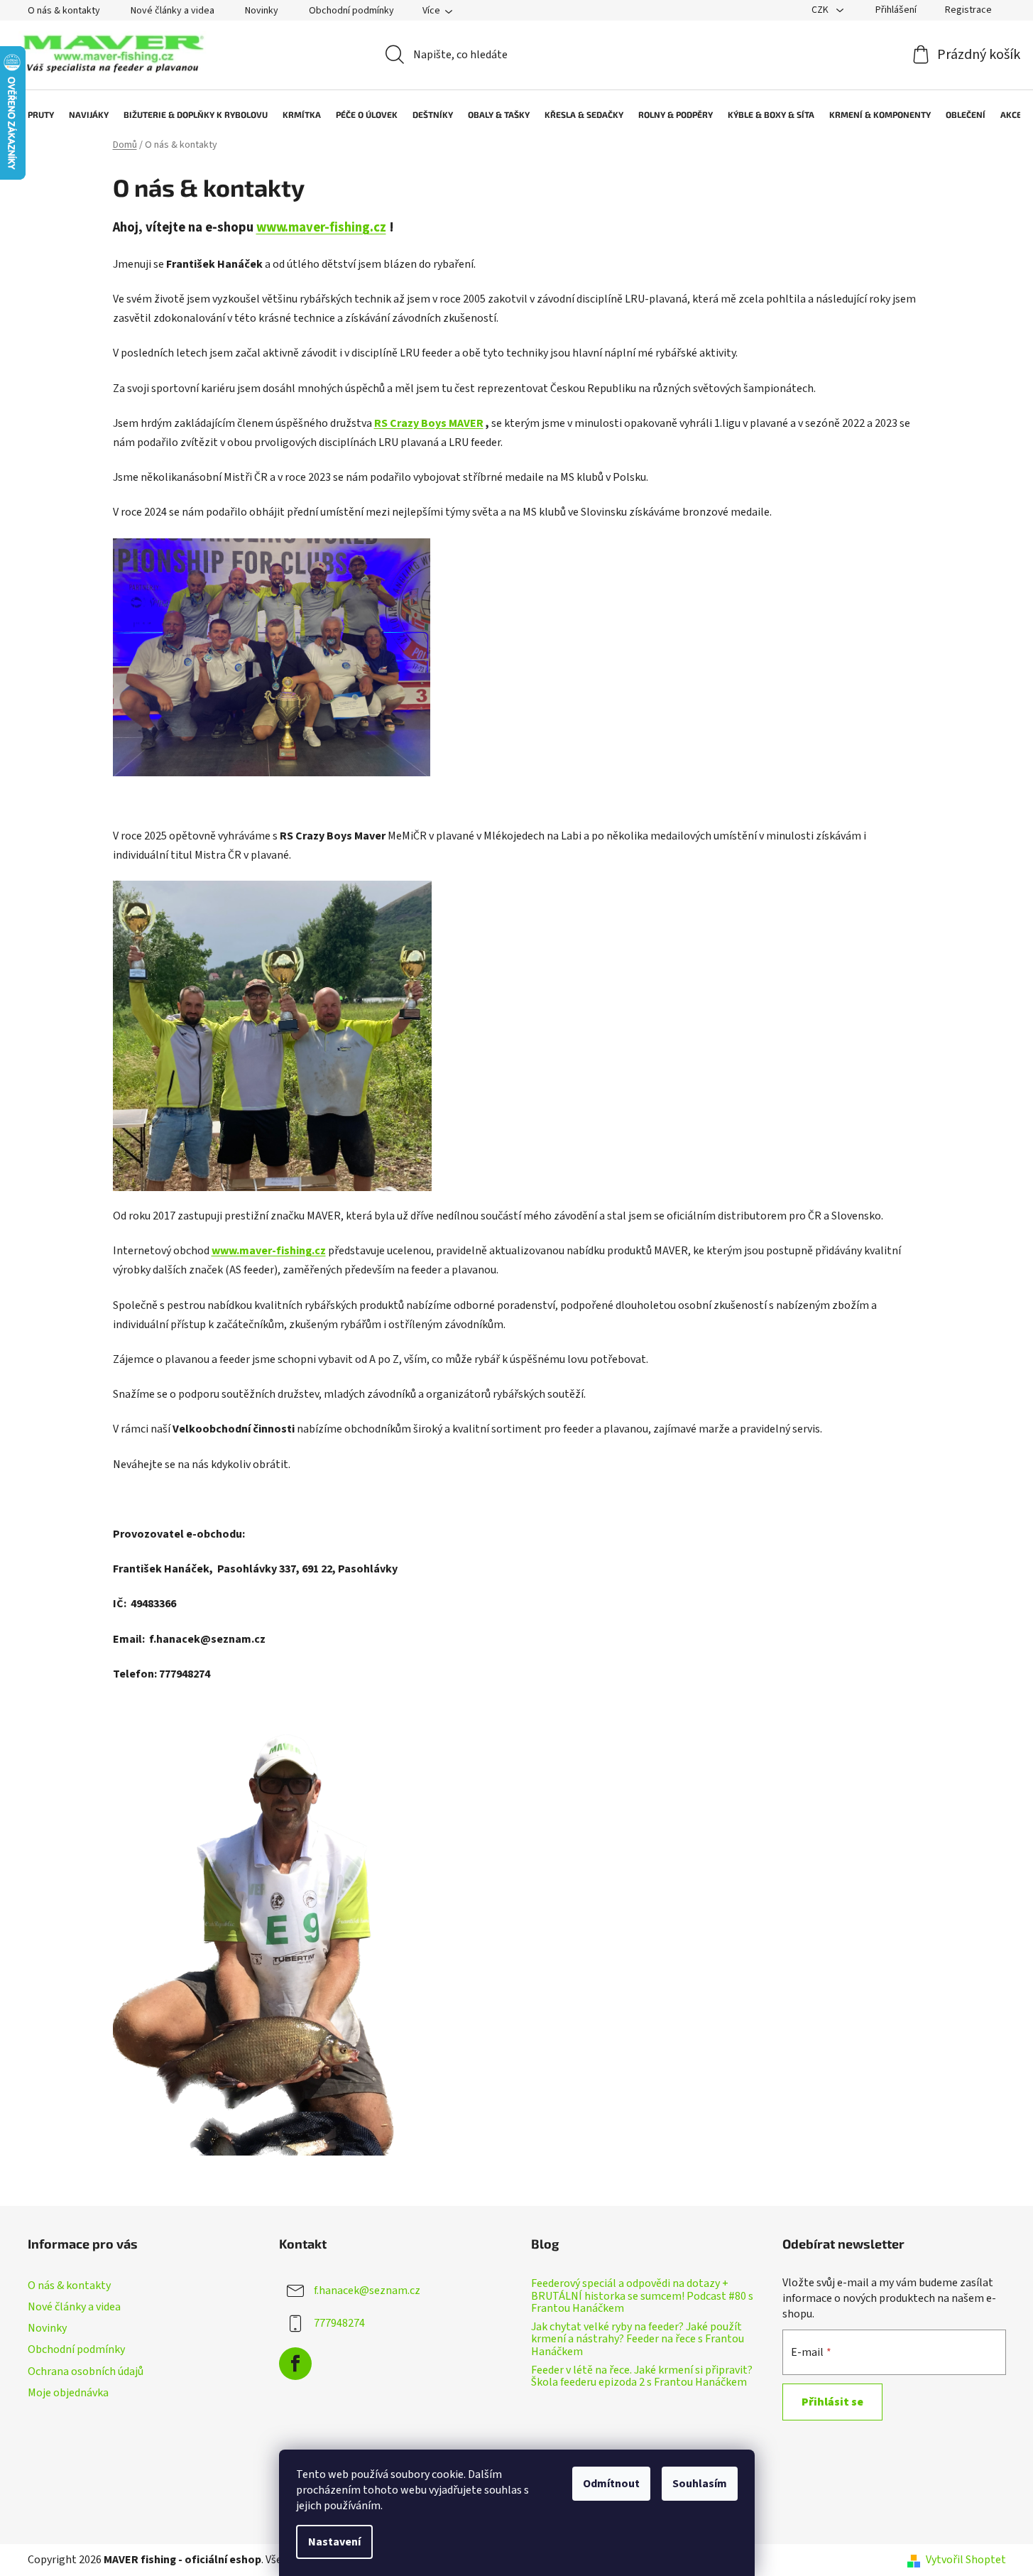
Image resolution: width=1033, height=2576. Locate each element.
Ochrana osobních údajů (86, 2371)
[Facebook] (295, 2364)
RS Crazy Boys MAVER (429, 423)
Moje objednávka (68, 2393)
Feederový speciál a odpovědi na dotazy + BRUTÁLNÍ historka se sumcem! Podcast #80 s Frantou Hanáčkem (642, 2297)
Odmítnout (611, 2484)
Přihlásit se (832, 2402)
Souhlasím (700, 2484)
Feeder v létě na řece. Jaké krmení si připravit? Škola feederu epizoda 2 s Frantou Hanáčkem (642, 2377)
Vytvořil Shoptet (966, 2560)
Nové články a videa (173, 11)
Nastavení (334, 2542)
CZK (821, 10)
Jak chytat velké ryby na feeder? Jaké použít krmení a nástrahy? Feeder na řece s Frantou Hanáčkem (638, 2340)
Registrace (968, 10)
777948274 (339, 2323)
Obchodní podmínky (351, 11)
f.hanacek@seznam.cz (367, 2290)
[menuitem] (34, 114)
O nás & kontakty (64, 11)
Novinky (262, 11)
